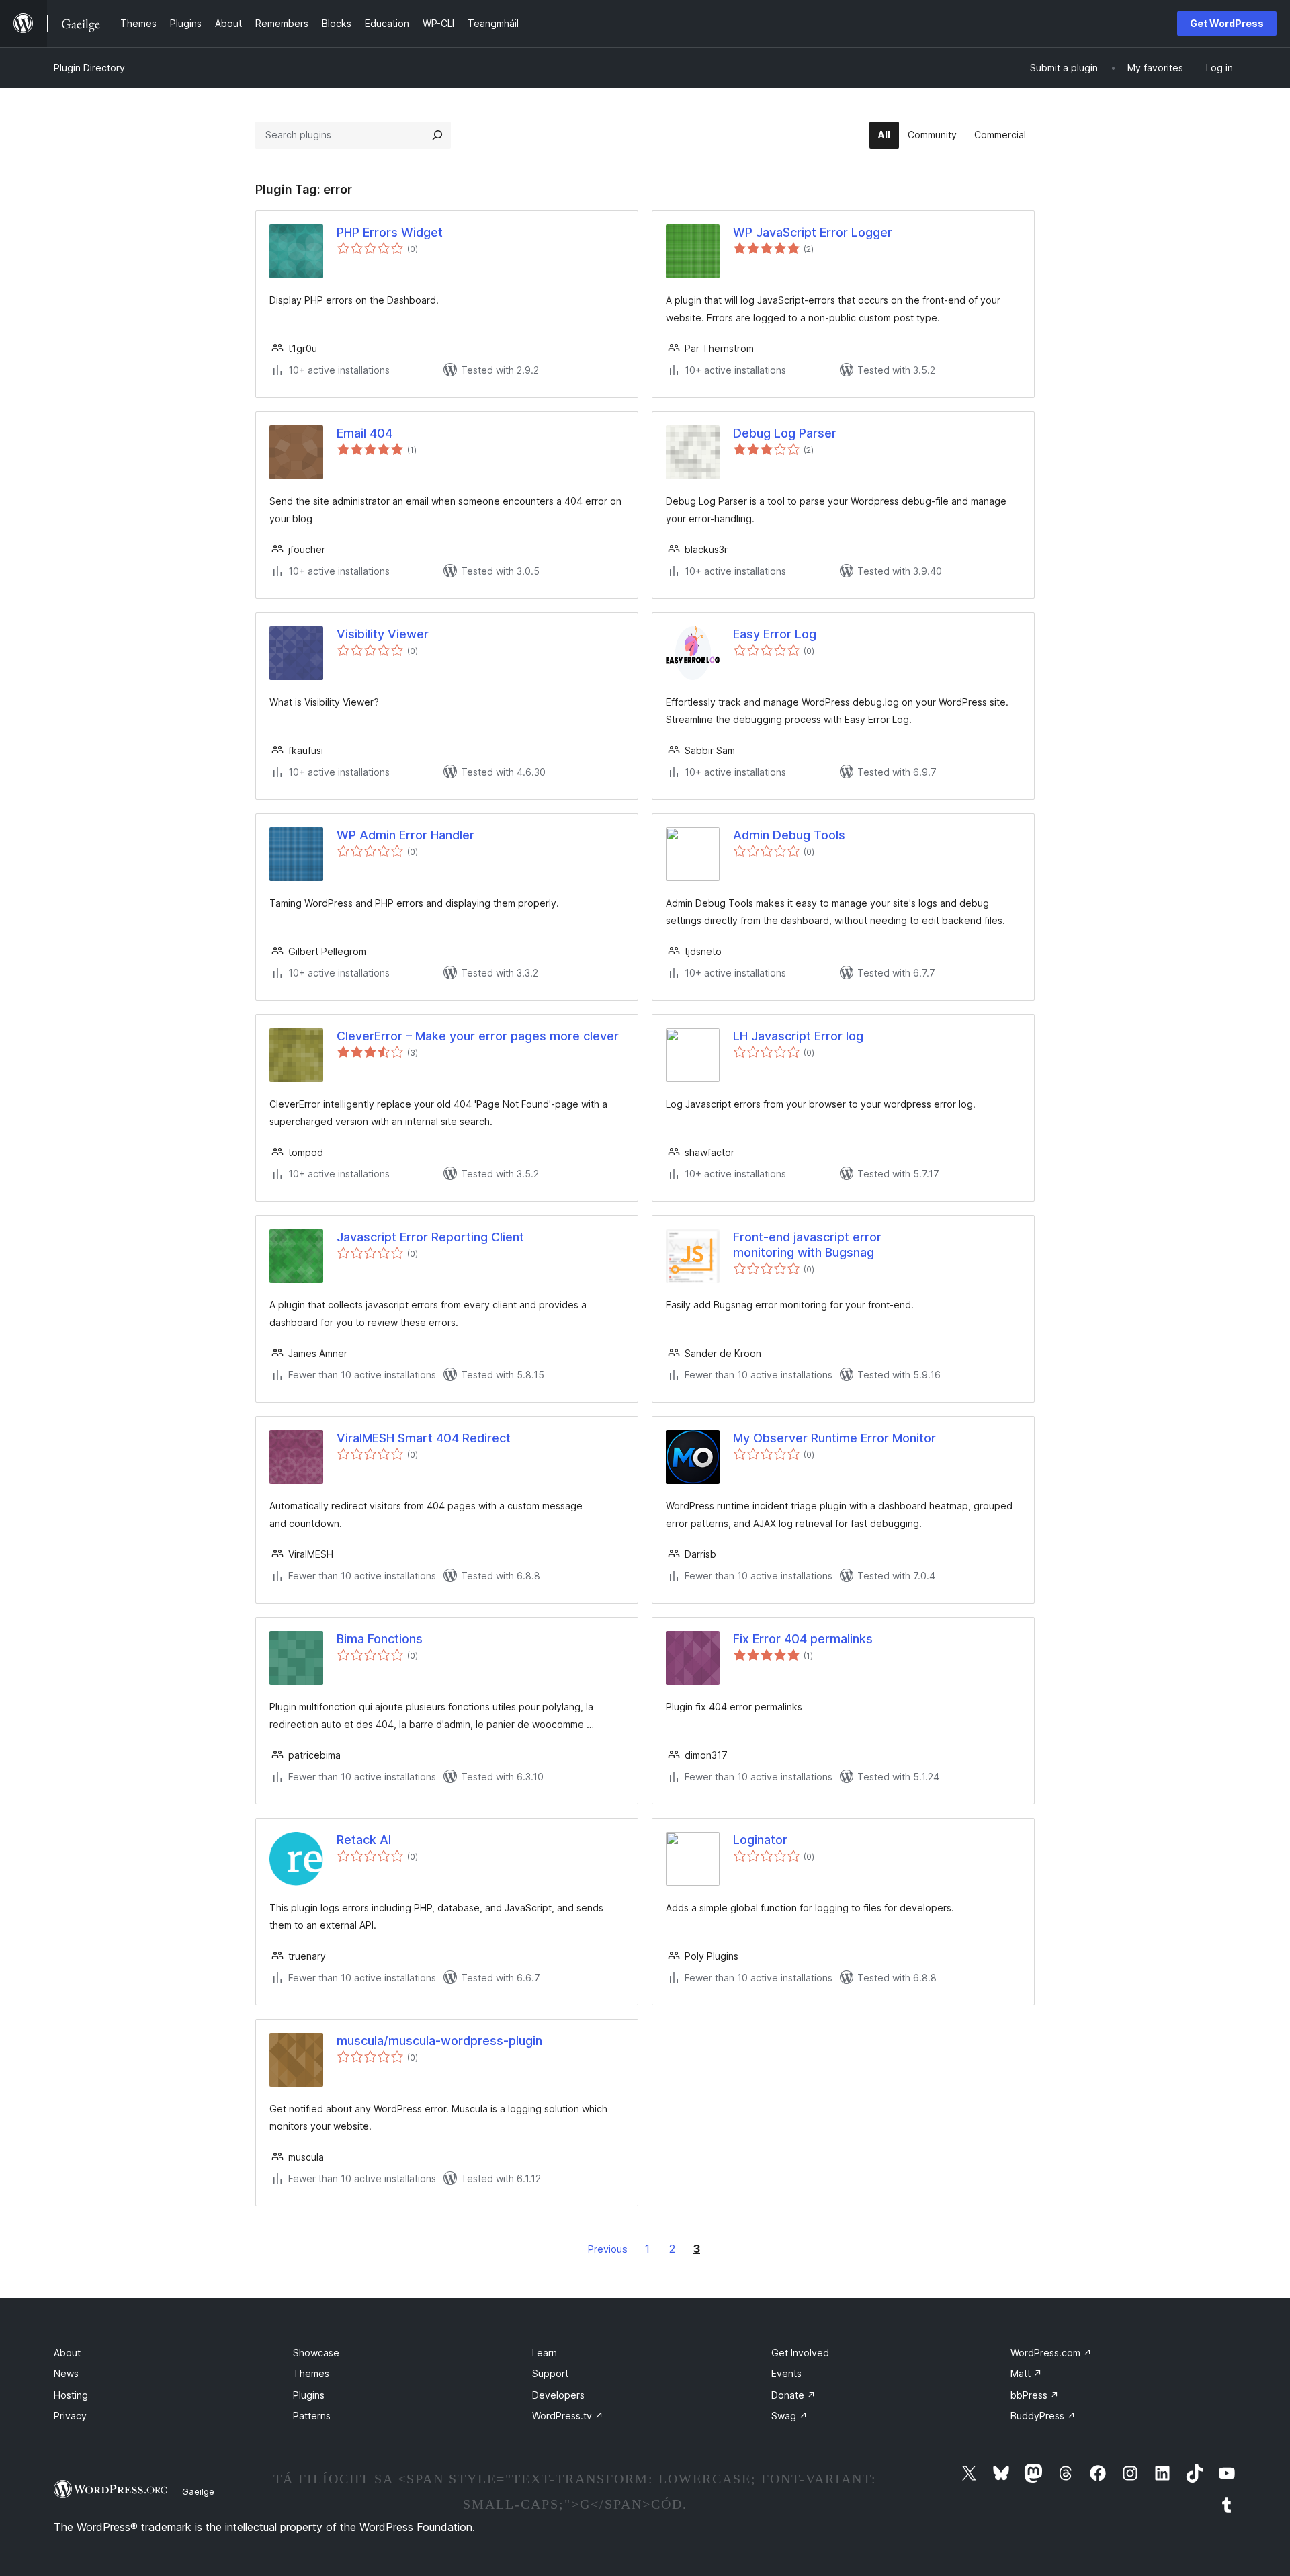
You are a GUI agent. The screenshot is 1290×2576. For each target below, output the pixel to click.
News (66, 2373)
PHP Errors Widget (390, 232)
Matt (1026, 2373)
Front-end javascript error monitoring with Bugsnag (807, 1245)
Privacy (70, 2416)
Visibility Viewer (383, 634)
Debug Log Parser (785, 433)
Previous (608, 2249)
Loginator (760, 1840)
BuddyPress (1043, 2416)
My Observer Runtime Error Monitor (834, 1438)
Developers (558, 2395)
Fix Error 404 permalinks (803, 1639)
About (67, 2353)
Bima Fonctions (380, 1639)
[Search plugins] (437, 135)
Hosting (71, 2395)
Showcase (316, 2353)
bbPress (1035, 2395)
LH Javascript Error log (798, 1036)
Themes (311, 2373)
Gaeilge (198, 2491)
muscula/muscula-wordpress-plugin (439, 2041)
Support (550, 2373)
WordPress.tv (568, 2416)
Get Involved (800, 2353)
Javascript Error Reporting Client (430, 1237)
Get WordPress (1227, 23)
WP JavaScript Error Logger (813, 232)
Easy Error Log (775, 634)
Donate (793, 2395)
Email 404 (364, 433)
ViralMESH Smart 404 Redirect (424, 1438)
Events (786, 2373)
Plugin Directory (89, 68)
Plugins (309, 2395)
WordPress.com (1051, 2353)
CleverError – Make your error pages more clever (478, 1036)
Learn (545, 2353)
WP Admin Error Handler (405, 835)
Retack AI (364, 1840)
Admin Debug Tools (789, 835)
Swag (789, 2416)
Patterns (312, 2416)
